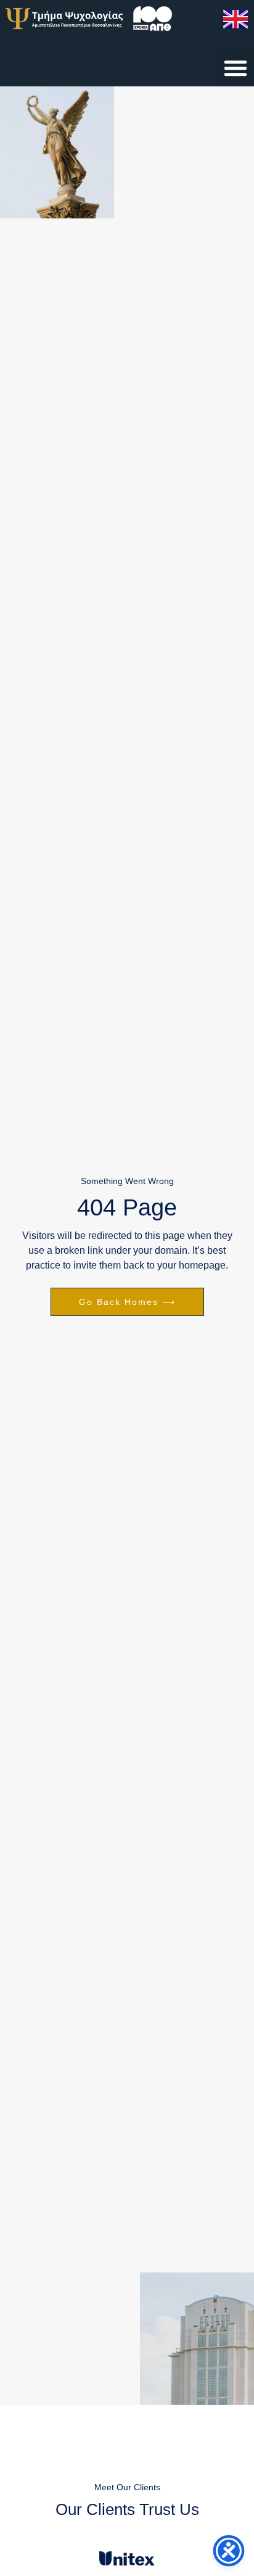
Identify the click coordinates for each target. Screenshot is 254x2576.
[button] (236, 68)
